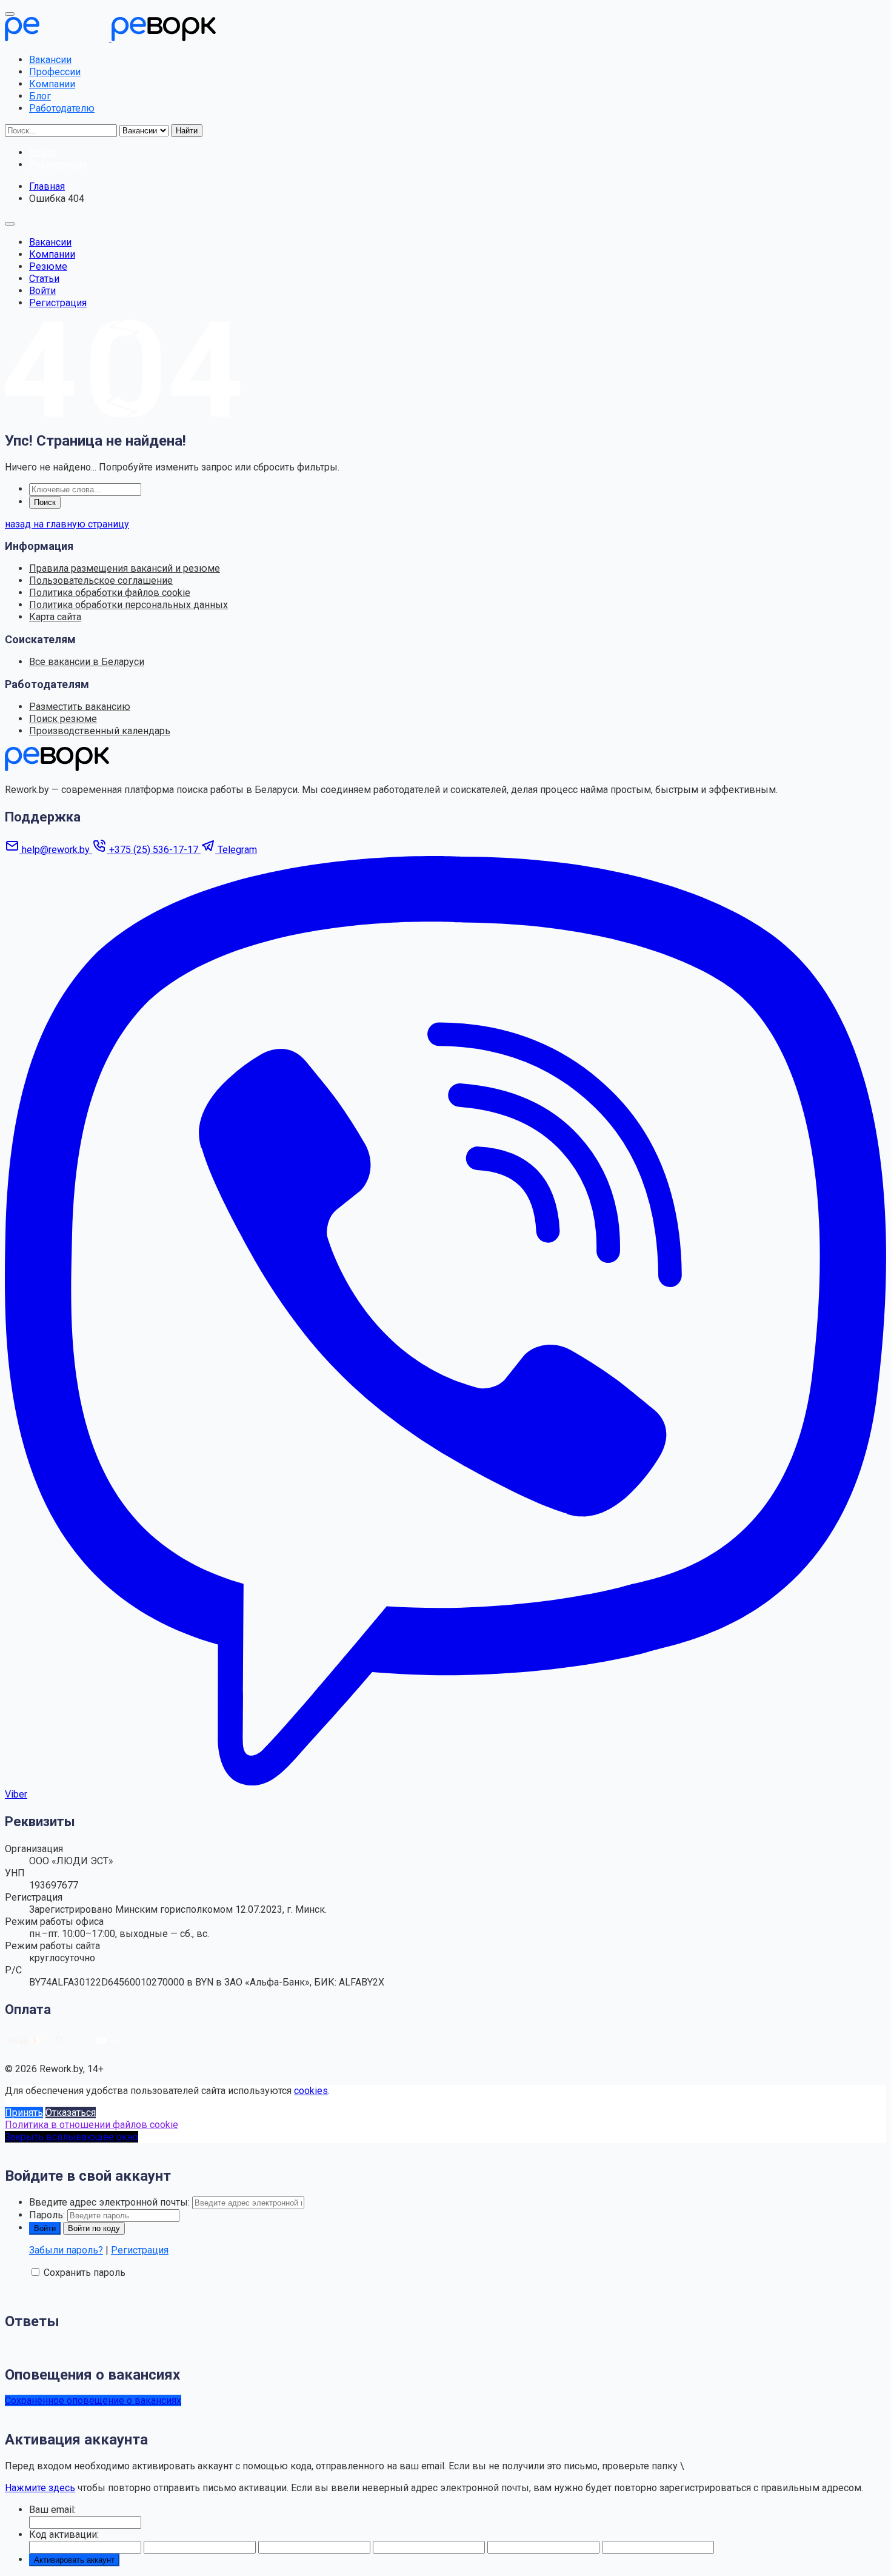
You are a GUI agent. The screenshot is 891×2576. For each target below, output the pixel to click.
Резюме (48, 266)
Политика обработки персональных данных (128, 605)
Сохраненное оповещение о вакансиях (93, 2400)
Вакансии (50, 60)
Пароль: (47, 2215)
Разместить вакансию (80, 707)
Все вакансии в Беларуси (87, 662)
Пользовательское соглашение (101, 580)
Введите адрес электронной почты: (109, 2202)
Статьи (44, 279)
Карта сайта (55, 617)
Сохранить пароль (85, 2273)
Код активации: (64, 2534)
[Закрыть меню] (10, 14)
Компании (52, 84)
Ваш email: (52, 2510)
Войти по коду (94, 2228)
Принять (24, 2113)
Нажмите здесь (40, 2488)
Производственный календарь (100, 731)
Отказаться (71, 2113)
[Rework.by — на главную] (57, 768)
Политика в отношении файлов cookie (92, 2125)
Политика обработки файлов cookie (110, 593)
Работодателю (62, 108)
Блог (40, 96)
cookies (311, 2091)
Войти (42, 291)
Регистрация (58, 303)
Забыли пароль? (66, 2250)
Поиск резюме (63, 719)
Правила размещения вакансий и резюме (125, 568)
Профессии (55, 72)
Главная (47, 186)
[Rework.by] (110, 38)
